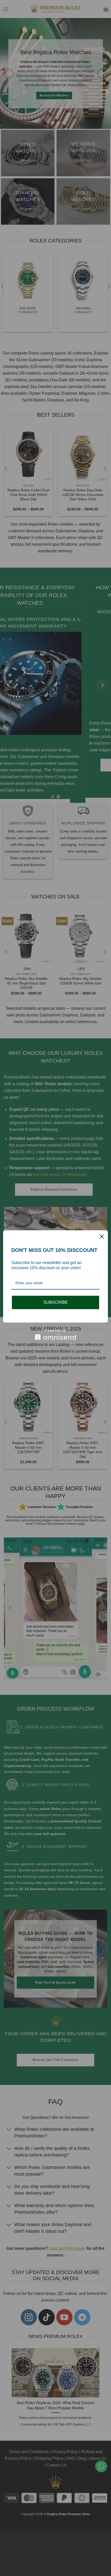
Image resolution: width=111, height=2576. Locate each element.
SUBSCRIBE (56, 1302)
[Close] (102, 1236)
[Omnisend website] (55, 1334)
